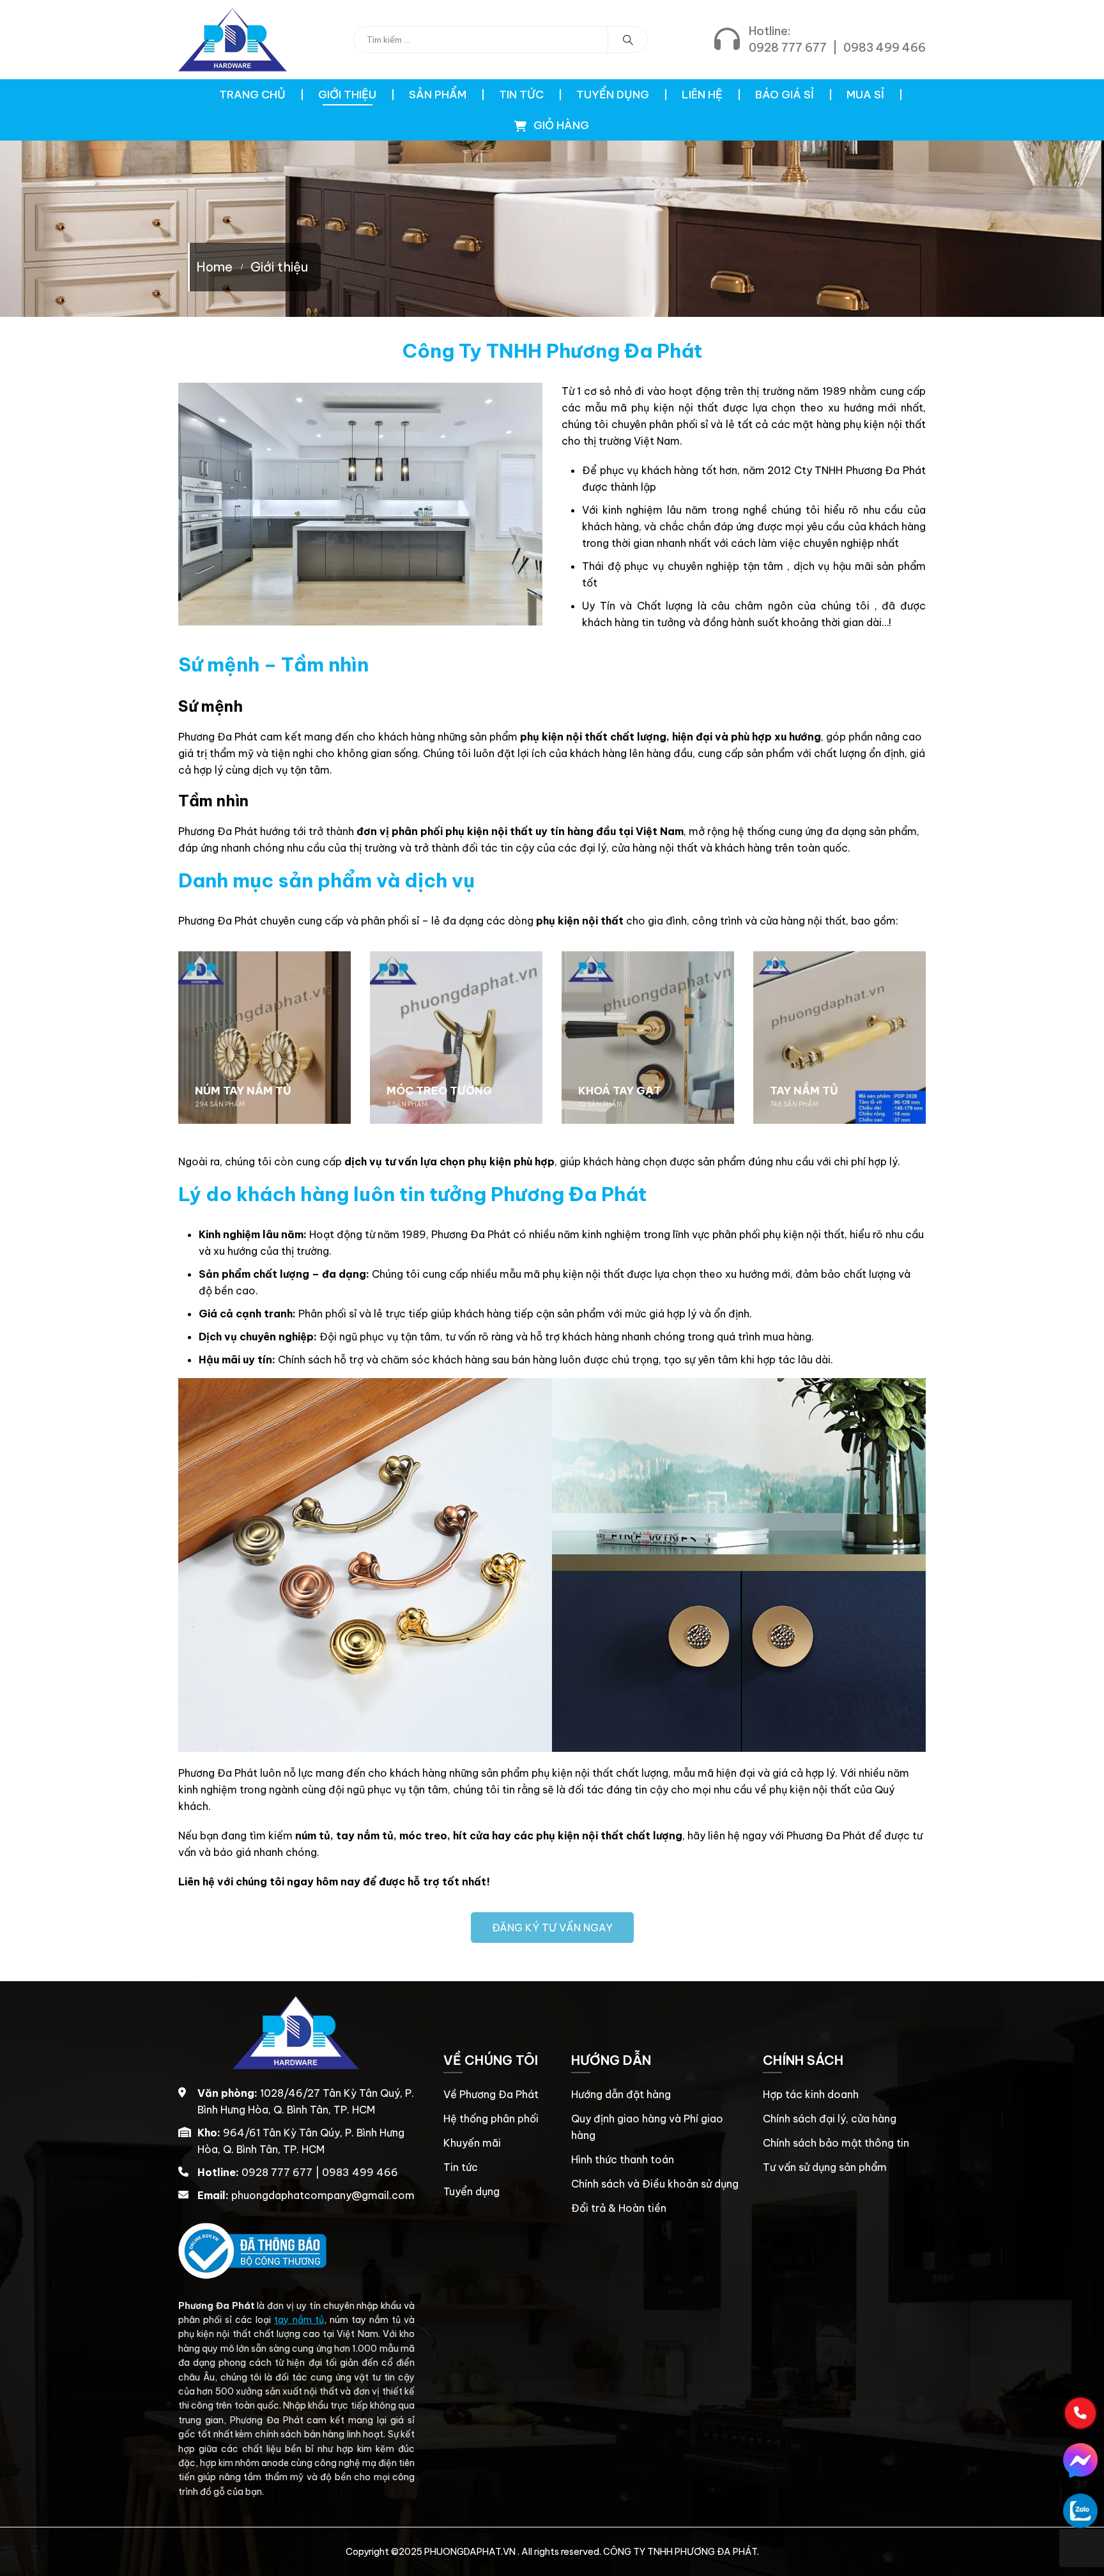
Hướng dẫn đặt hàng (621, 2094)
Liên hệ (702, 95)
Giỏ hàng (560, 125)
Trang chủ (252, 95)
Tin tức (521, 95)
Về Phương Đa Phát (491, 2094)
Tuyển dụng (613, 95)
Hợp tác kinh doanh (811, 2094)
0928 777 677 (788, 48)
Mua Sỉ (865, 95)
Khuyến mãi (472, 2143)
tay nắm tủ (299, 2320)
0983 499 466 (885, 48)
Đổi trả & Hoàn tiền (619, 2208)
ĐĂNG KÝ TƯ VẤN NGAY (552, 1928)
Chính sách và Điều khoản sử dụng (655, 2184)
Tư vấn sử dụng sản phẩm (825, 2167)
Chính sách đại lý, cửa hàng (830, 2119)
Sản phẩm (438, 95)
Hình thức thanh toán (623, 2159)
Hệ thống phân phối (491, 2119)
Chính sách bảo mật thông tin (836, 2143)
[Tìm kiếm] (628, 40)
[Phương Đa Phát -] (233, 40)
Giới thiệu (347, 95)
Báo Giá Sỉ (785, 95)
